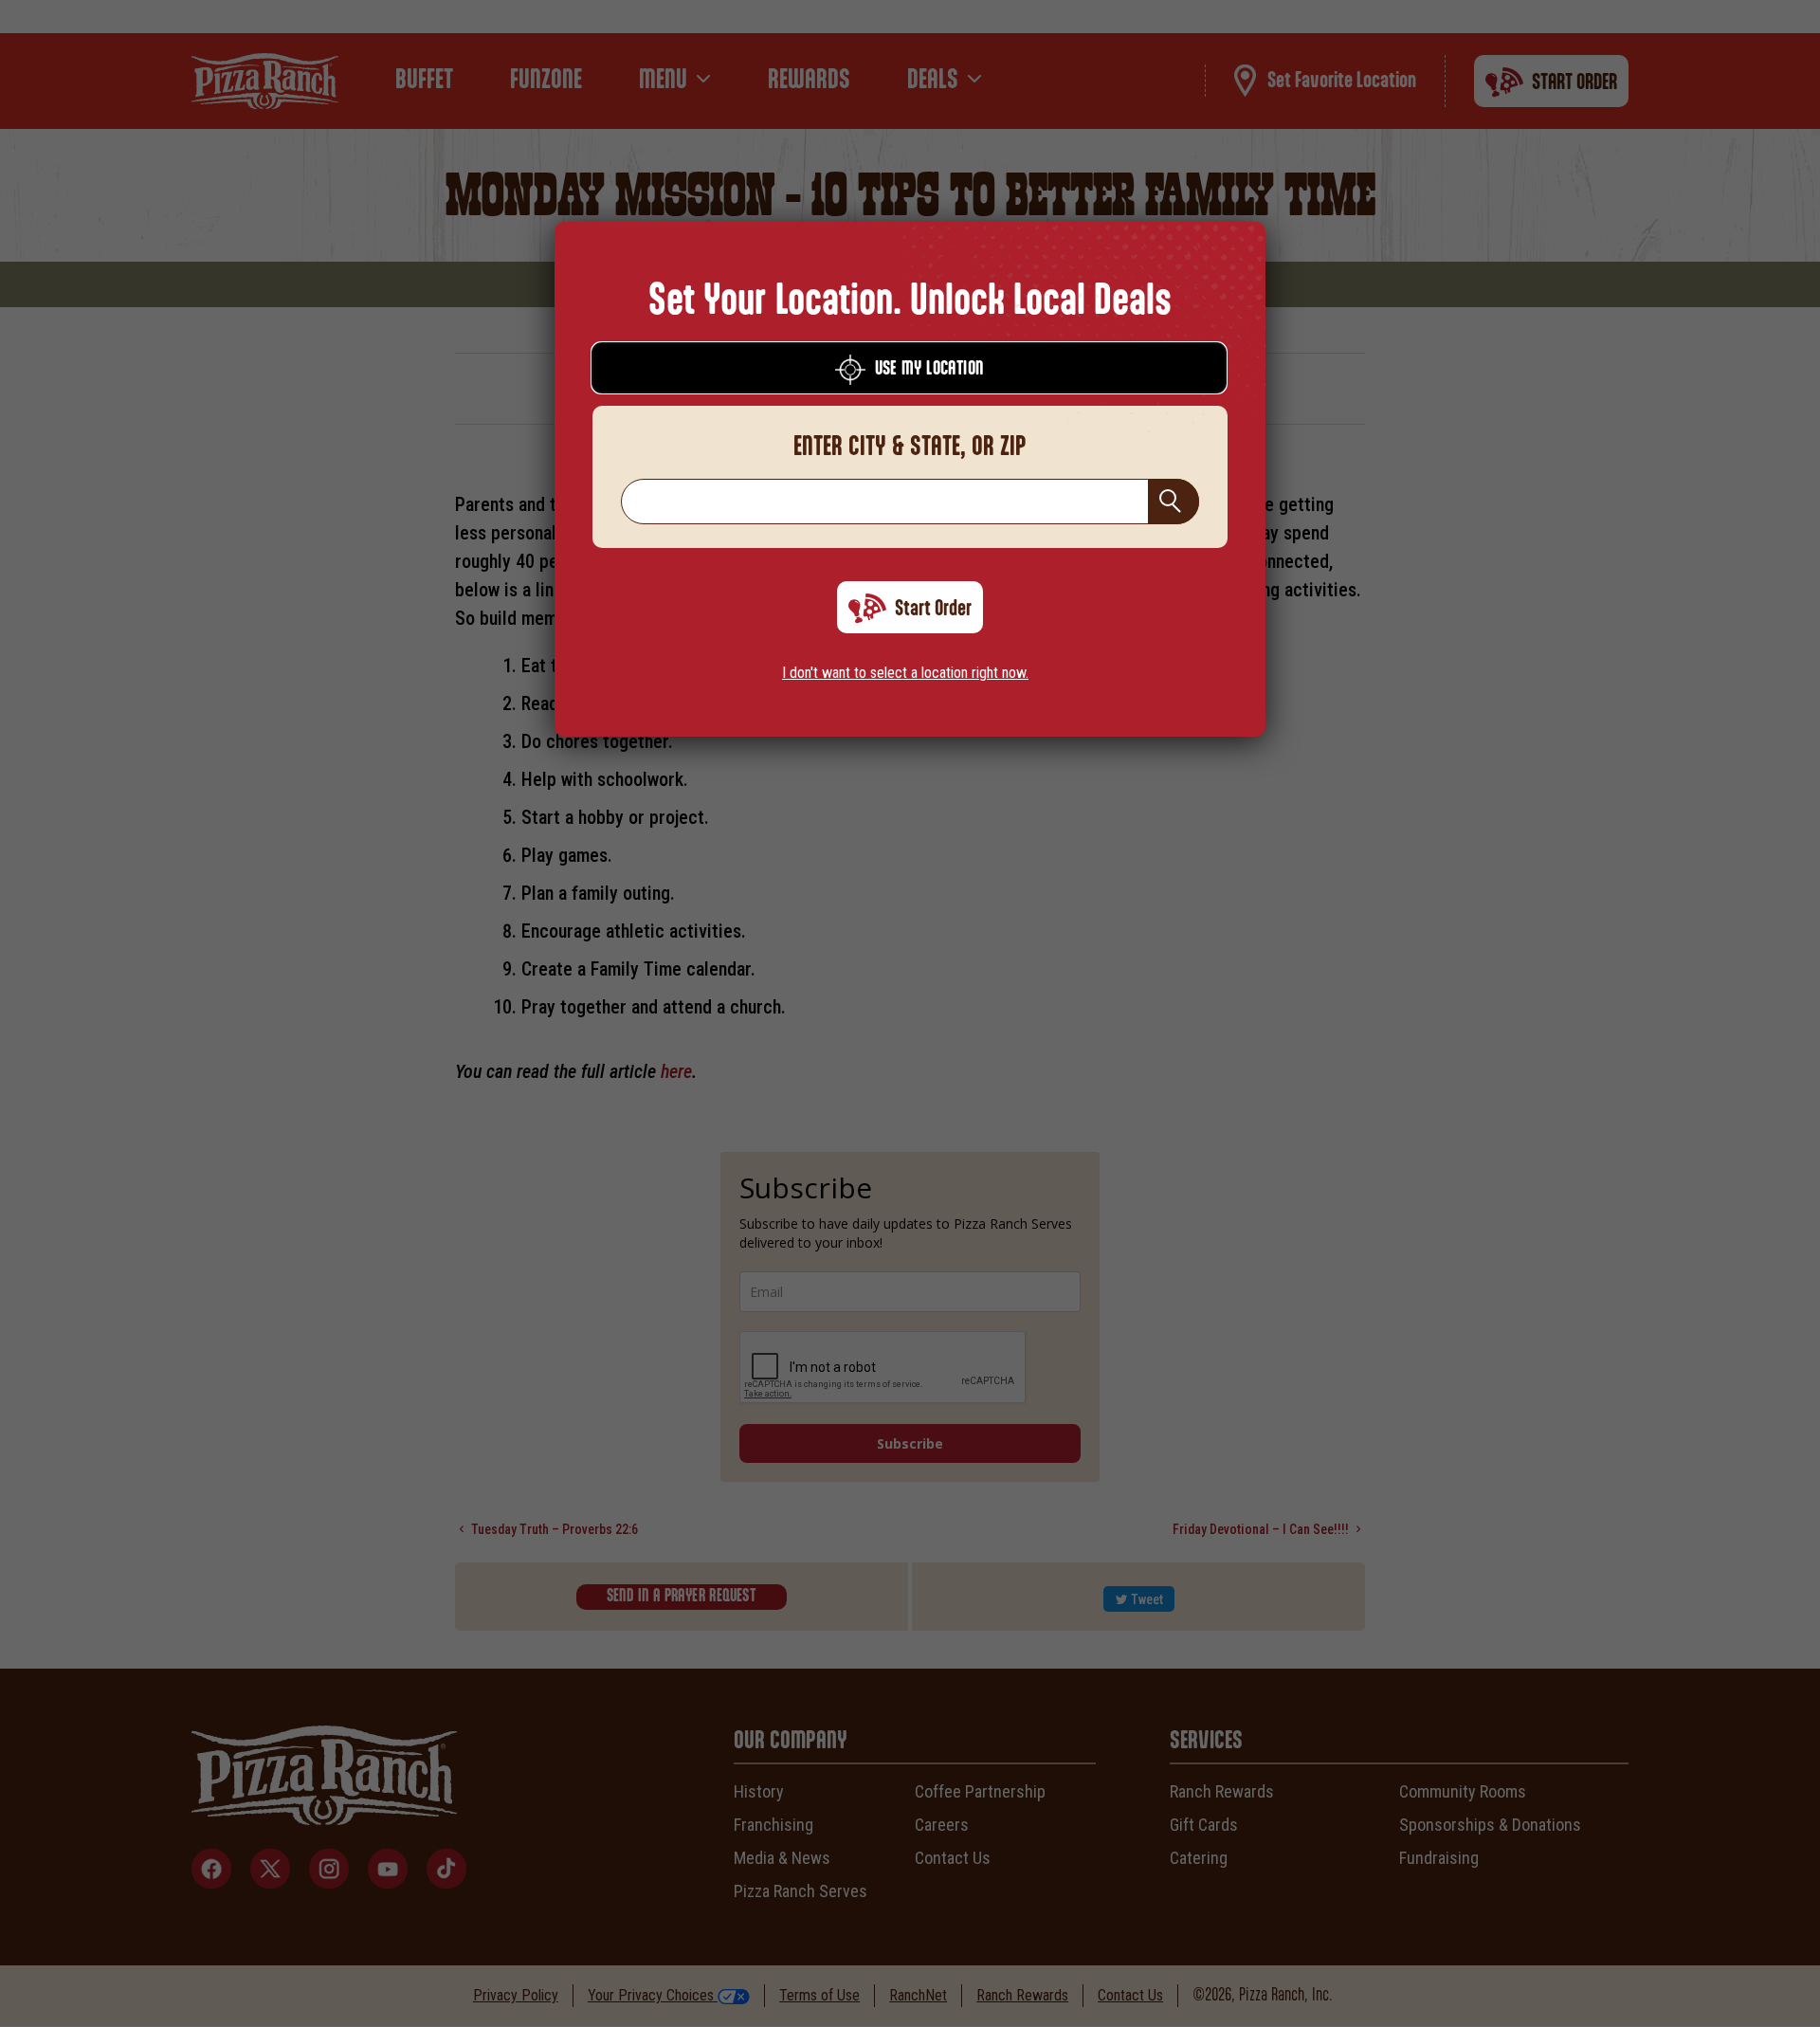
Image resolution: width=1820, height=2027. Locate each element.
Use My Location (929, 369)
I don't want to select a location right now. (905, 673)
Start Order (933, 609)
